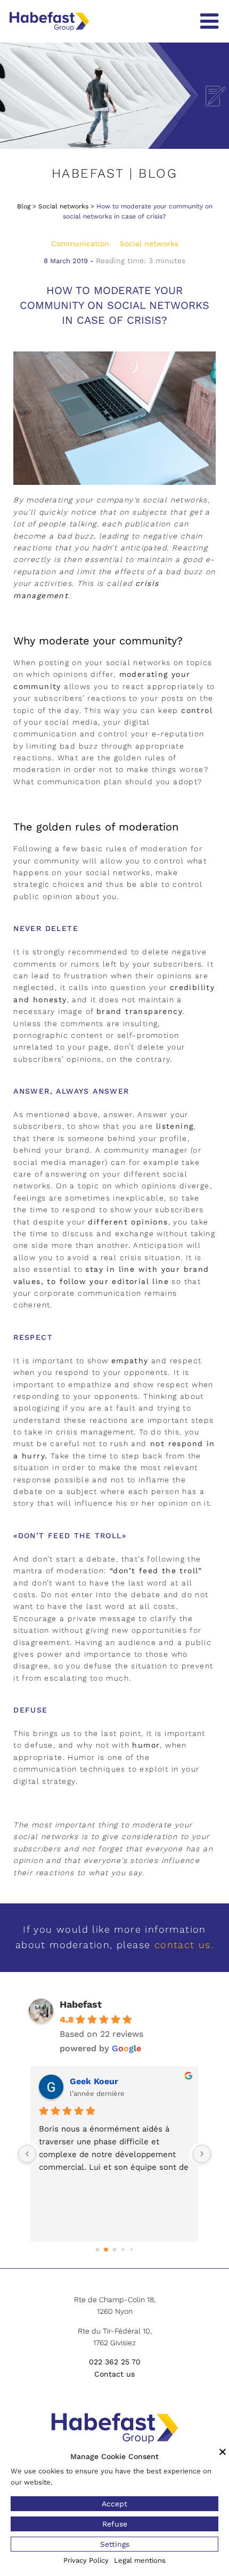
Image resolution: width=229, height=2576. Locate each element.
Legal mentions (140, 2560)
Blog (24, 206)
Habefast (81, 2004)
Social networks (63, 206)
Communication (80, 244)
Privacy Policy (86, 2560)
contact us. (184, 1945)
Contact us (114, 2374)
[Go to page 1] (106, 2250)
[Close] (223, 2452)
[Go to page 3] (123, 2249)
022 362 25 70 (115, 2362)
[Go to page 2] (115, 2250)
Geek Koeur (94, 2081)
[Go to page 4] (132, 2250)
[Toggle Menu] (209, 21)
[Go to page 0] (98, 2250)
